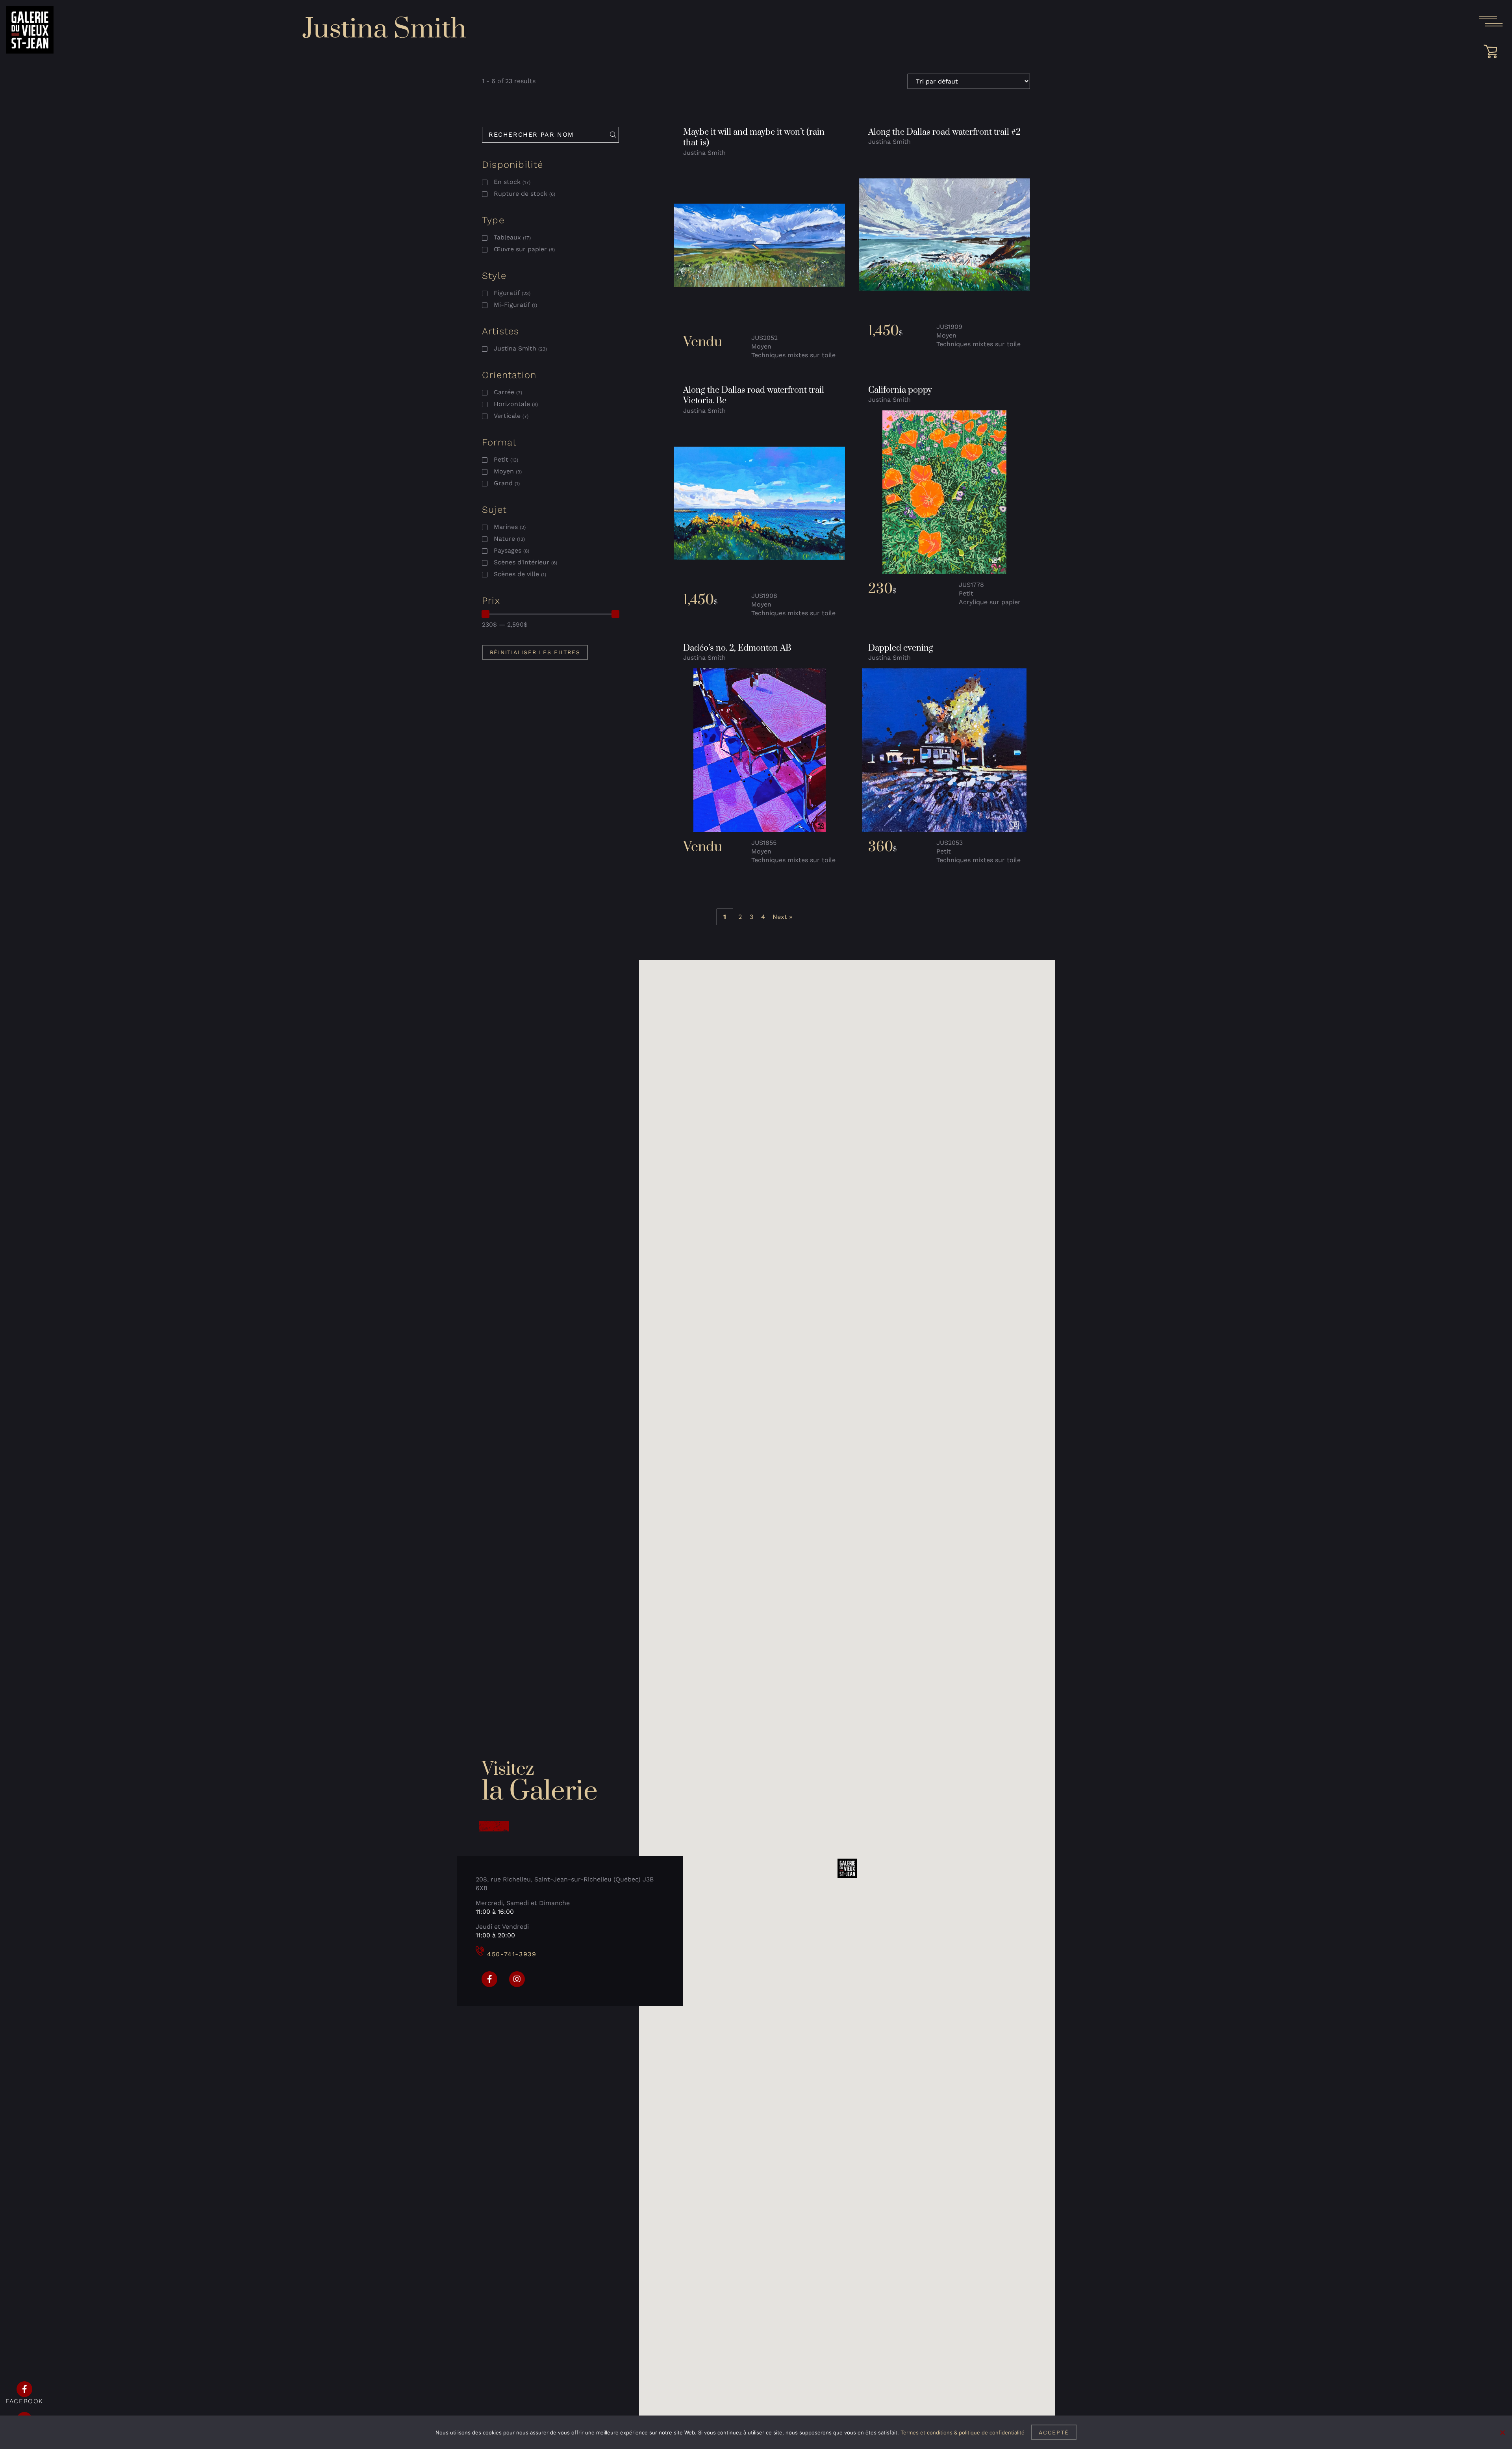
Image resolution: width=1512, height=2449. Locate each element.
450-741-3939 (512, 1954)
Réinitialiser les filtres (535, 652)
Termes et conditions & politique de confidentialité (963, 2432)
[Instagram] (517, 1979)
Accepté (1054, 2432)
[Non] (1502, 2432)
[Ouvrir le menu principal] (1491, 21)
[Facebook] (489, 1979)
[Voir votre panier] (1493, 52)
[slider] (485, 614)
